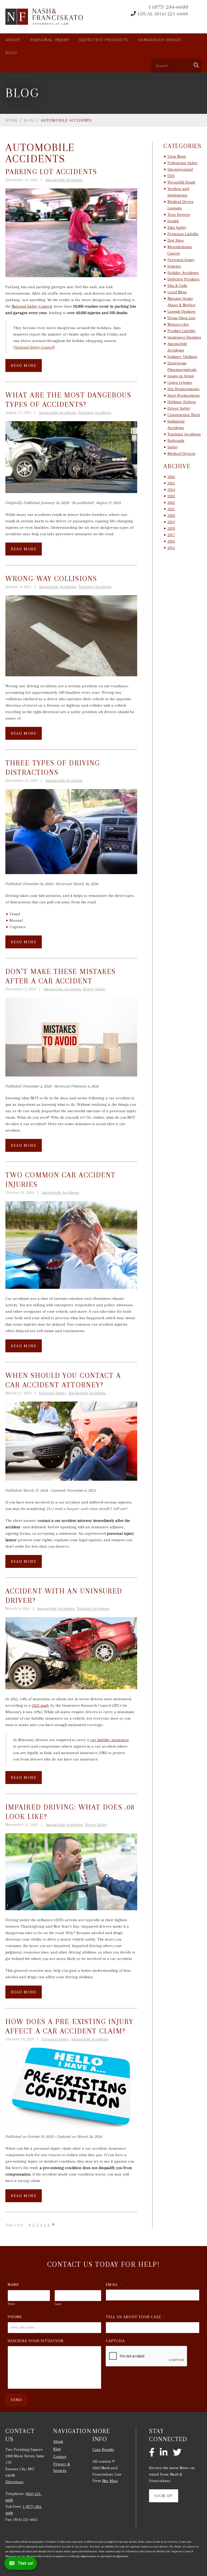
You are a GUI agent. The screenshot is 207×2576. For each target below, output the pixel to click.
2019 (171, 522)
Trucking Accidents (95, 413)
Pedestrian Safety (183, 163)
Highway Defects (182, 402)
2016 (171, 541)
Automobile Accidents (64, 180)
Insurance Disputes (184, 337)
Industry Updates (182, 357)
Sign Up (163, 2496)
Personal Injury (50, 40)
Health (173, 221)
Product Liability (182, 331)
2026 (171, 477)
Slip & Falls (177, 286)
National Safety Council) (35, 347)
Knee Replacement (184, 395)
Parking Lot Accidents (51, 172)
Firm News (177, 156)
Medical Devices (181, 453)
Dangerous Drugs (160, 40)
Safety (173, 447)
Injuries (174, 266)
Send (16, 2400)
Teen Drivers (179, 214)
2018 (171, 528)
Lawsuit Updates (181, 311)
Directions (14, 2482)
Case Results (103, 2450)
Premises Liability (183, 234)
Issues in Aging (181, 376)
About (13, 40)
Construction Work (184, 415)
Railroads (176, 441)
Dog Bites (176, 240)
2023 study (41, 1705)
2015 (171, 548)
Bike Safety (177, 227)
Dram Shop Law (181, 318)
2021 (171, 509)
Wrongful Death (181, 182)
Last (58, 2304)
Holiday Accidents (183, 273)
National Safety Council (32, 306)
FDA (171, 176)
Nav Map (110, 2481)
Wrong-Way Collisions (51, 579)
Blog (11, 53)
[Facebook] (152, 2453)
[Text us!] (21, 2565)
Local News (177, 292)
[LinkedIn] (164, 2453)
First (11, 2304)
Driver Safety (94, 989)
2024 (171, 490)
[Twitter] (177, 2453)
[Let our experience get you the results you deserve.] (44, 17)
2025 (171, 483)
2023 (171, 496)
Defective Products (104, 40)
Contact (60, 2457)
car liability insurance (110, 1740)
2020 (171, 515)
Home (12, 120)
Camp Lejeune (180, 382)
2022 (171, 502)
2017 (171, 535)
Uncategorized (180, 169)
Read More (24, 365)
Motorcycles (178, 324)
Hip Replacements (183, 389)
